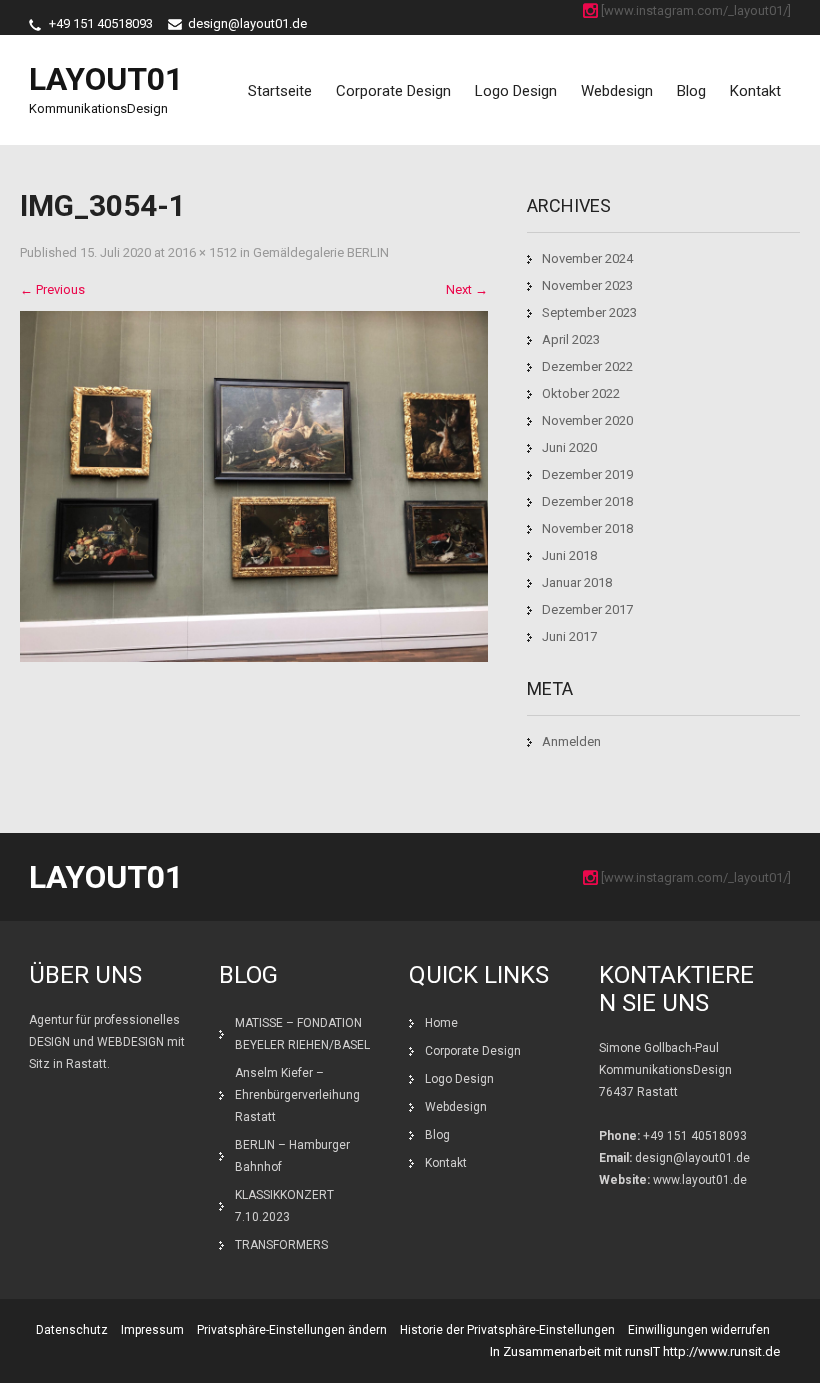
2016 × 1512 (202, 252)
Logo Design (516, 91)
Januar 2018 (577, 582)
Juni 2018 (569, 555)
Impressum (152, 1330)
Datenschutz (72, 1330)
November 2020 (587, 420)
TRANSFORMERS (283, 1245)
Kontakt (755, 91)
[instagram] (590, 10)
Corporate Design (393, 91)
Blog (691, 91)
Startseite (280, 91)
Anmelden (571, 741)
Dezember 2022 (587, 366)
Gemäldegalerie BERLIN (321, 252)
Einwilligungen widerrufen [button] (699, 1330)
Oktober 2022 (581, 393)
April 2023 (571, 339)
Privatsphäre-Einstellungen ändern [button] (292, 1330)
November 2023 (587, 285)
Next (467, 289)
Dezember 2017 (587, 609)
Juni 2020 (569, 447)
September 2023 (589, 312)
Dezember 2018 (587, 501)
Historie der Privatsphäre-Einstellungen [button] (507, 1330)
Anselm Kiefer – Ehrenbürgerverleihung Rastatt (297, 1095)
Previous (52, 289)
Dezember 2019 (587, 474)
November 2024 (587, 258)
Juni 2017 (569, 636)
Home (441, 1023)
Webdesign (617, 91)
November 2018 (587, 528)
